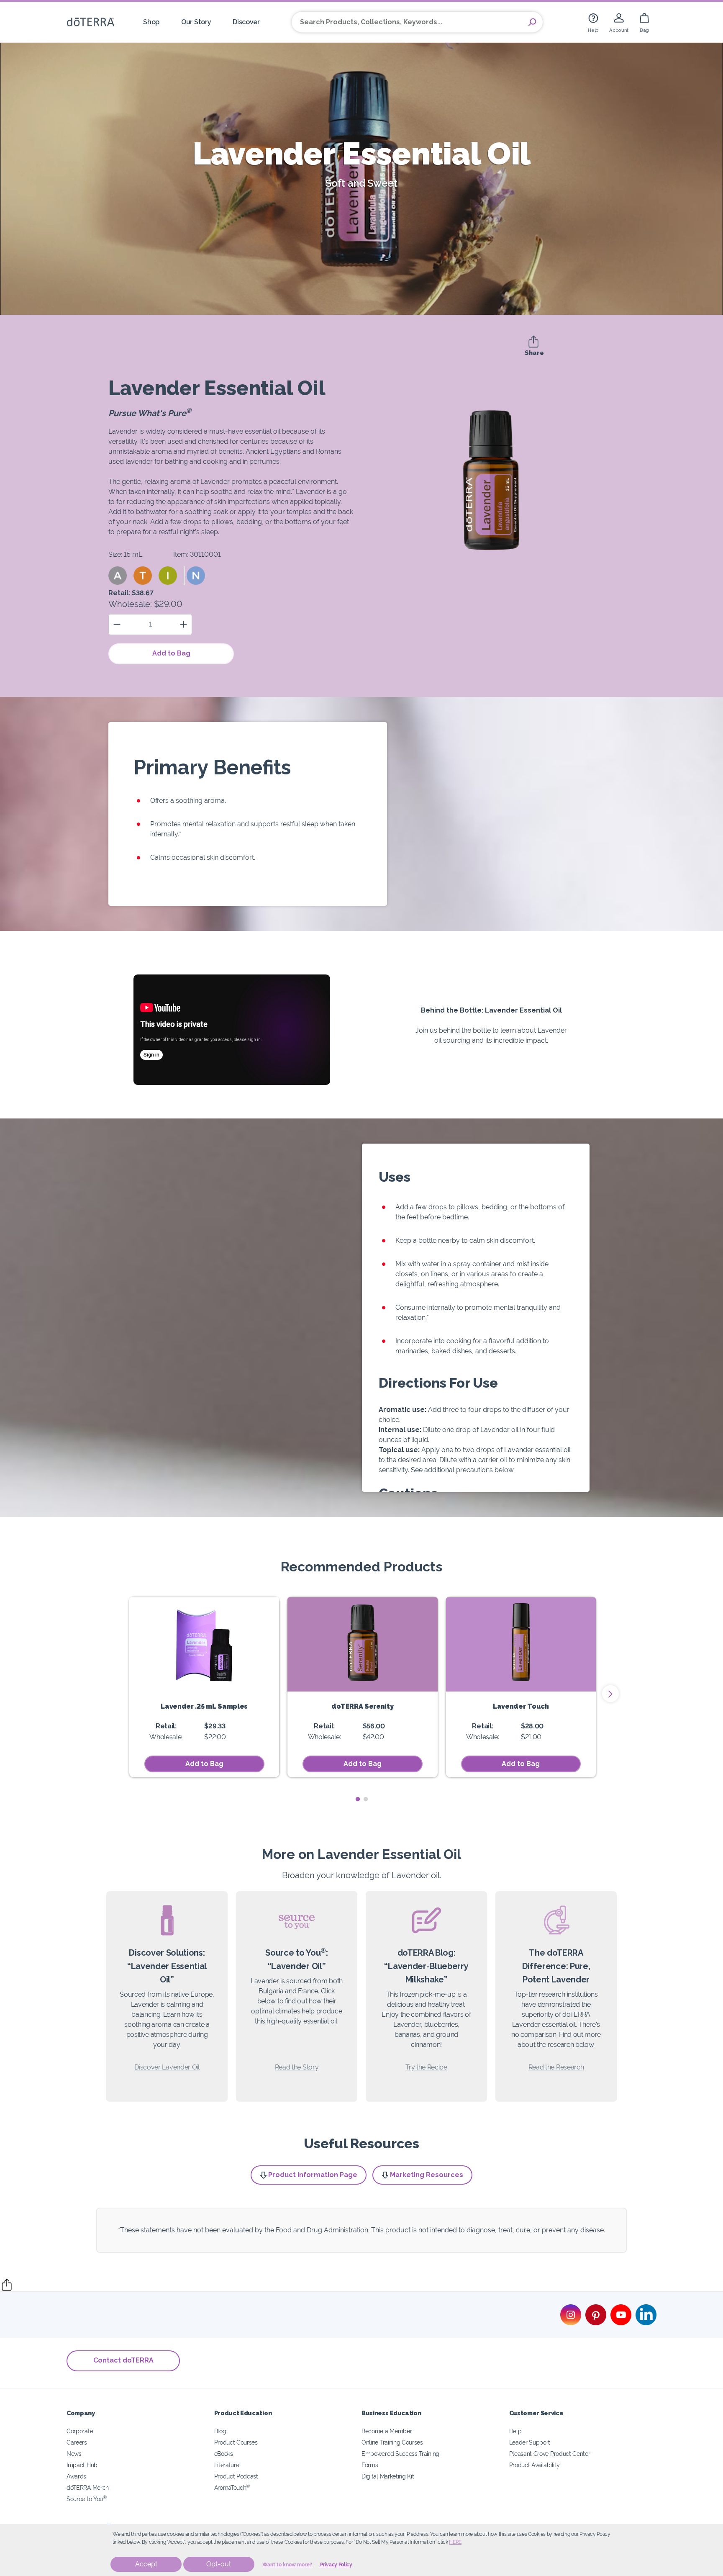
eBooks (224, 2454)
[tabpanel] (204, 1687)
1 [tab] (358, 1799)
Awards (76, 2476)
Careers (77, 2442)
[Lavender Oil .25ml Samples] (204, 1644)
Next (610, 1694)
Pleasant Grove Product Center (550, 2454)
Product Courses (236, 2442)
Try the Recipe (426, 2067)
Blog (220, 2431)
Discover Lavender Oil (167, 2067)
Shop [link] (151, 22)
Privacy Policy (336, 2565)
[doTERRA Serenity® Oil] (362, 1644)
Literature (227, 2465)
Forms (370, 2465)
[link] (593, 22)
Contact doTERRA (123, 2360)
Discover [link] (246, 22)
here (455, 2542)
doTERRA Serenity (362, 1706)
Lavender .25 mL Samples (204, 1706)
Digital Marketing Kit (388, 2476)
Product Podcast (236, 2476)
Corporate (80, 2431)
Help (515, 2431)
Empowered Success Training (400, 2454)
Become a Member (387, 2431)
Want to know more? (287, 2565)
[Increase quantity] (183, 624)
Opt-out (219, 2564)
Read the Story (297, 2067)
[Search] (532, 22)
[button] (118, 576)
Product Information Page (313, 2175)
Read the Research (556, 2067)
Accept (146, 2564)
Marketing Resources (427, 2175)
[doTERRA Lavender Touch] (521, 1644)
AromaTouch (232, 2487)
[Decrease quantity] (117, 624)
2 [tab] (365, 1799)
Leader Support (530, 2442)
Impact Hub (82, 2465)
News (74, 2454)
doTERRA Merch (88, 2487)
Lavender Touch (521, 1706)
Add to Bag (171, 653)
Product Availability (535, 2465)
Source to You (87, 2499)
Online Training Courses (392, 2442)
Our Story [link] (196, 22)
